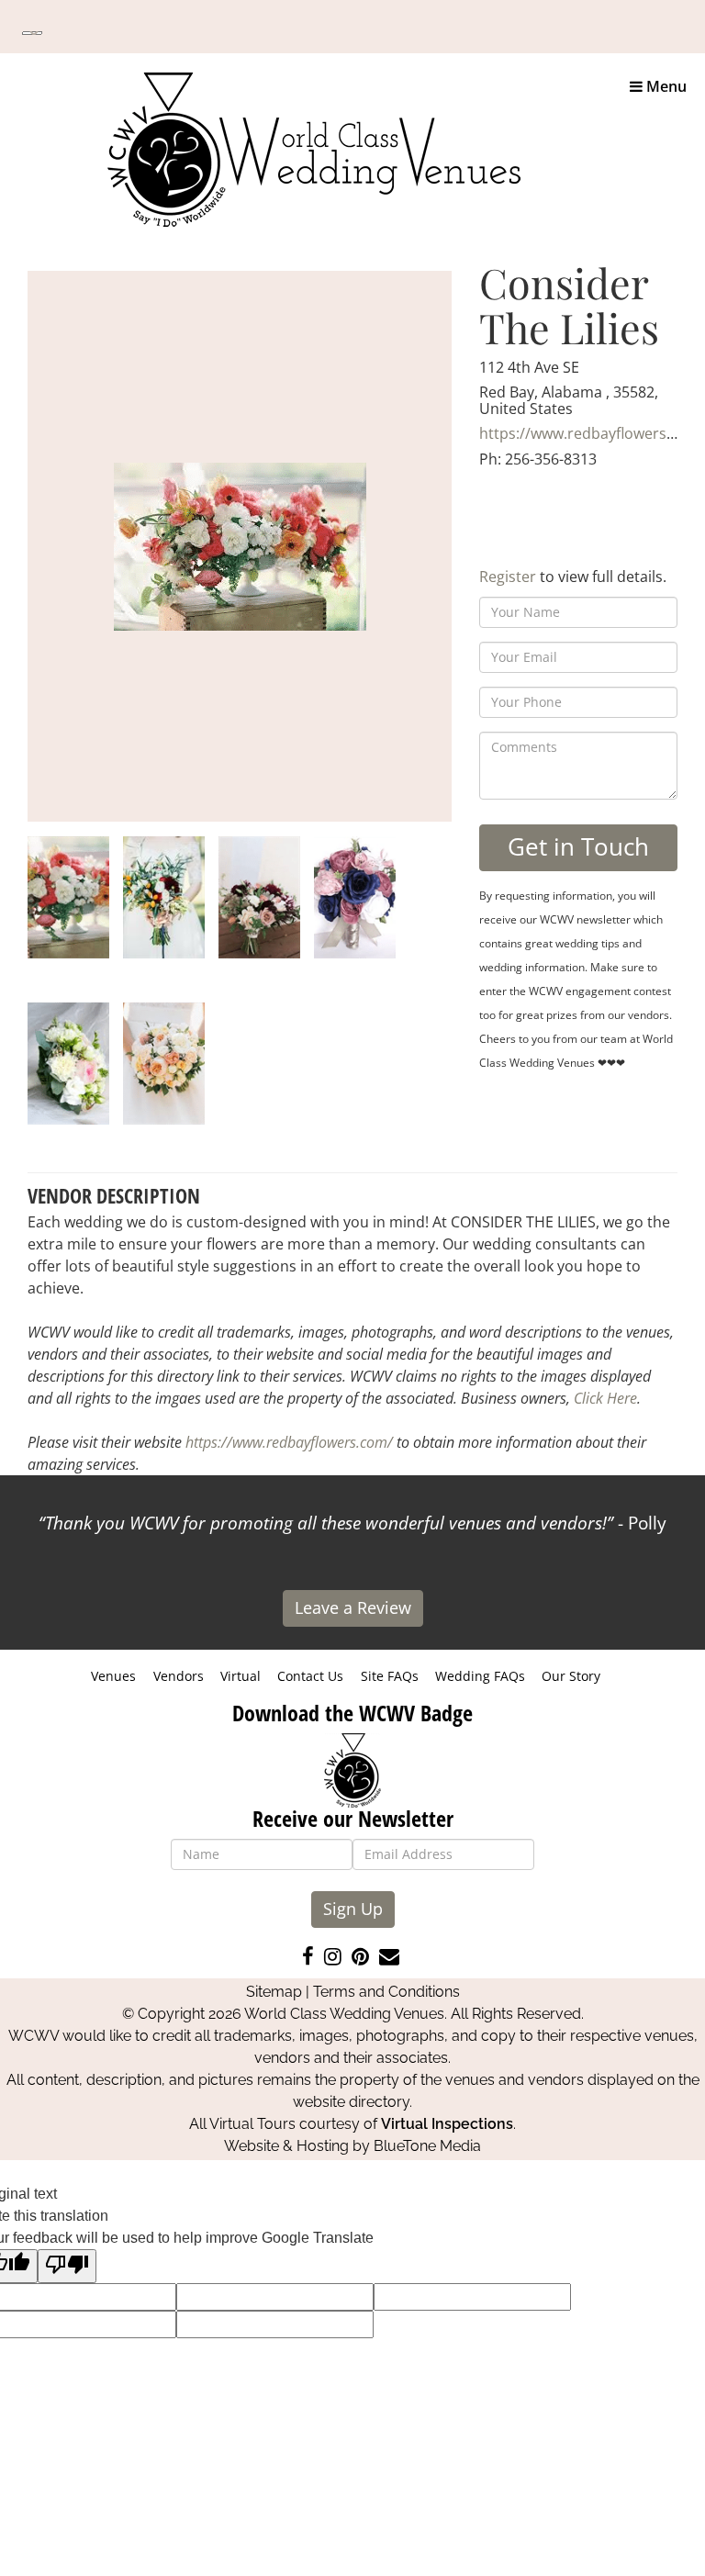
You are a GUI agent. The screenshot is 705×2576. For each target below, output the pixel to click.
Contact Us (310, 1676)
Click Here (605, 1398)
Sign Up (353, 1909)
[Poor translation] (67, 2266)
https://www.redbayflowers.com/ (289, 1442)
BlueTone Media (427, 2146)
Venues (113, 1676)
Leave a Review (353, 1607)
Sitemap (274, 1992)
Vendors (179, 1676)
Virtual (241, 1676)
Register (508, 577)
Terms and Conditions (386, 1992)
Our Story (571, 1676)
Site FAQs (390, 1676)
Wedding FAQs (480, 1676)
